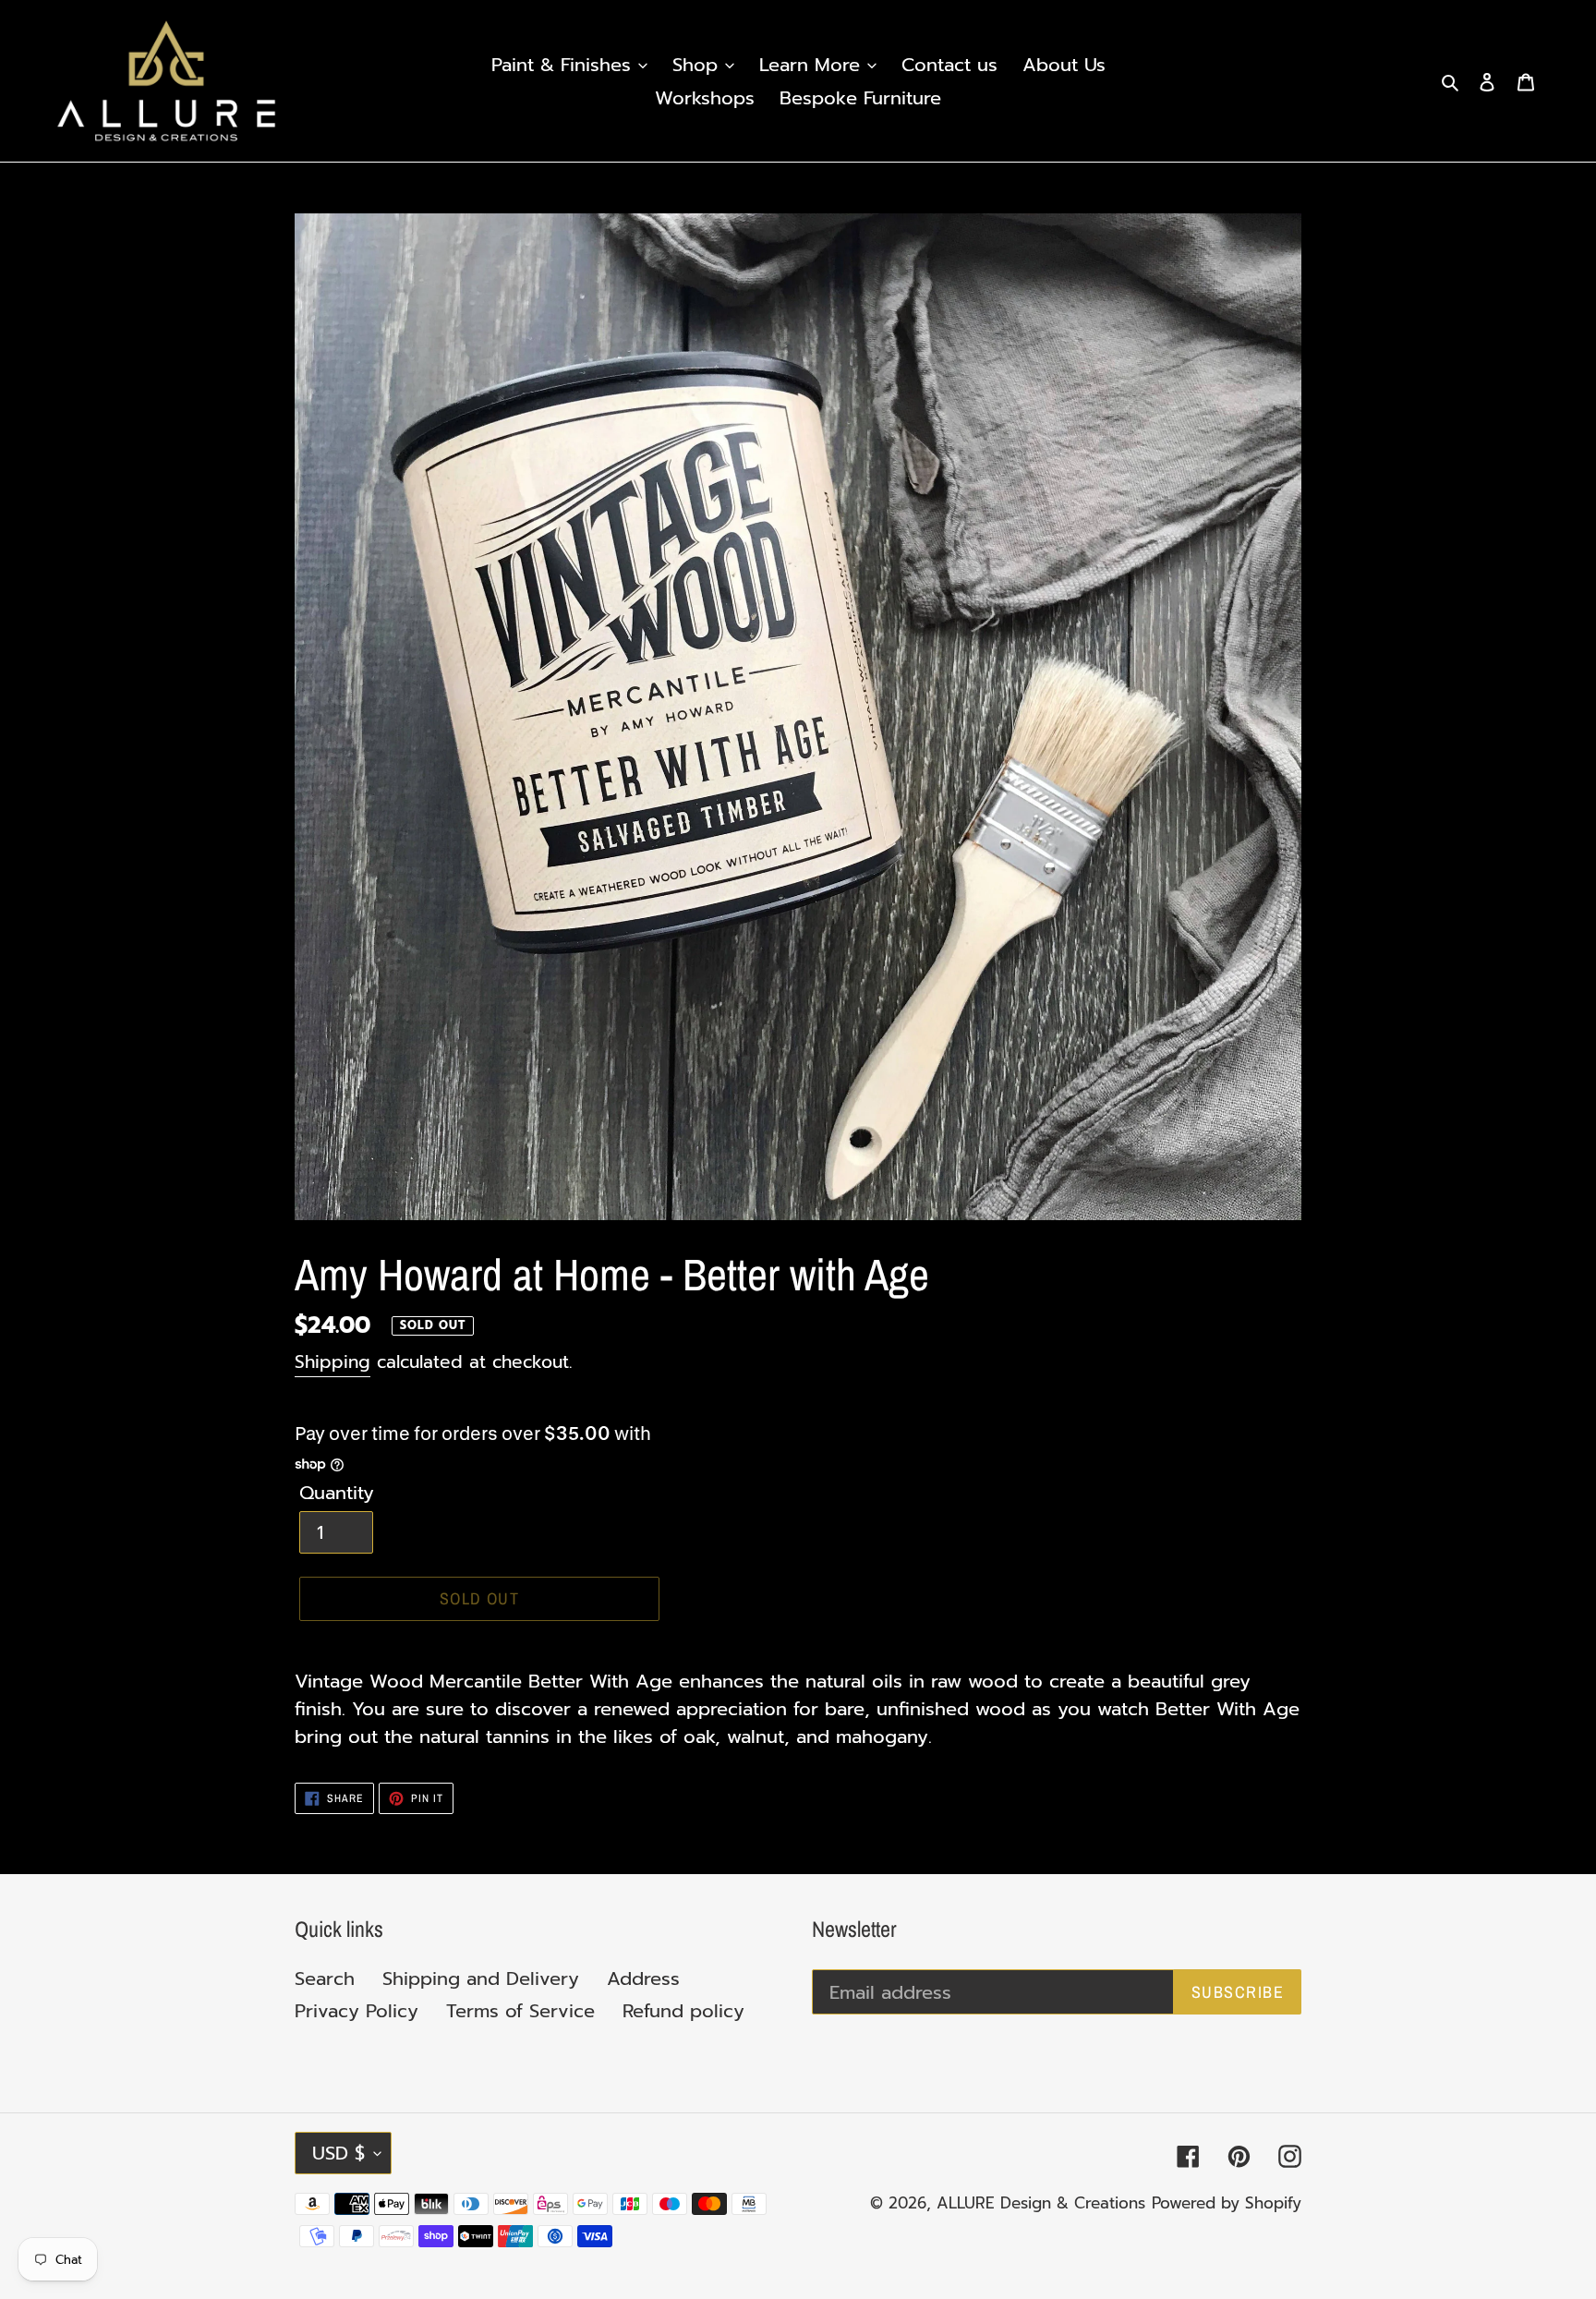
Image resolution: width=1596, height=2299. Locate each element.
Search (325, 1978)
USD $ (339, 2153)
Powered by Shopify (1227, 2203)
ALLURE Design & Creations (1041, 2203)
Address (643, 1978)
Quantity (337, 1493)
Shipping (332, 1362)
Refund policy (683, 2011)
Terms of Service (520, 2011)
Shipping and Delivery (481, 1978)
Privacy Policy (357, 2011)
